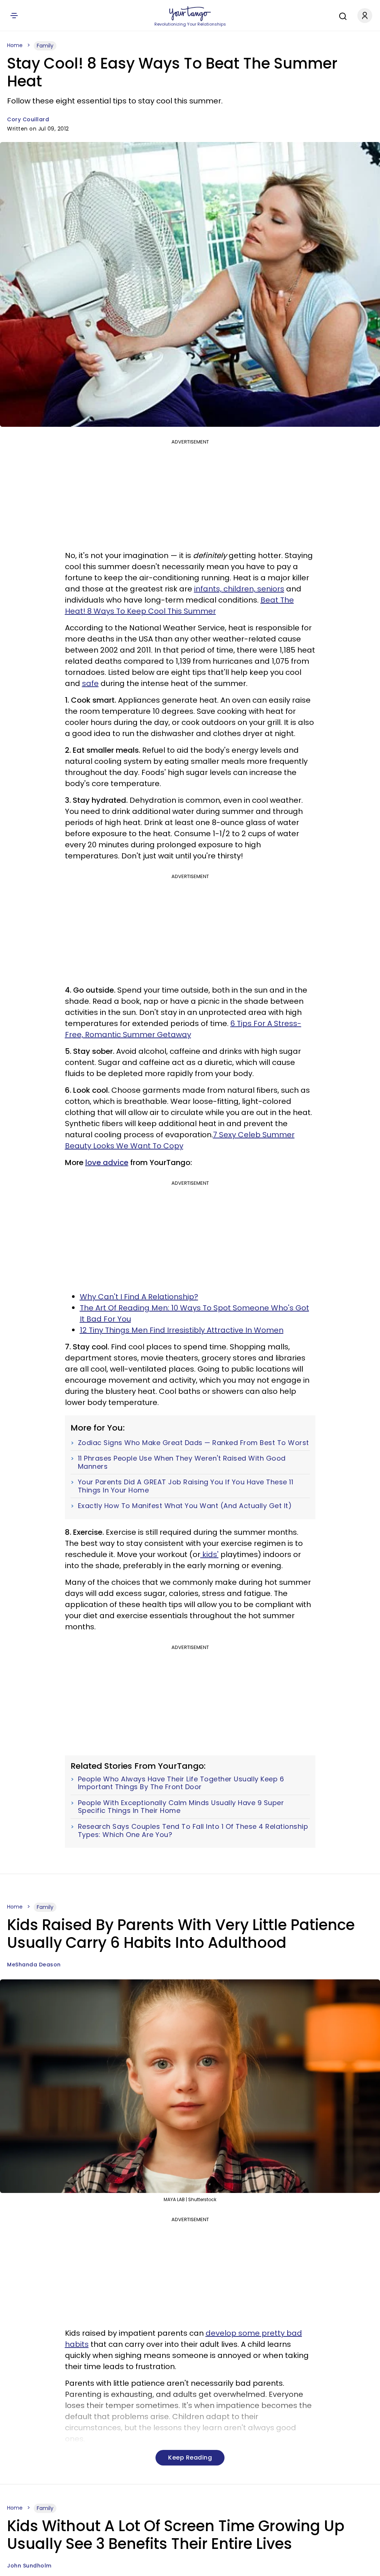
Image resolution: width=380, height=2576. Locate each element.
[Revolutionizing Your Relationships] (190, 14)
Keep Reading (190, 2458)
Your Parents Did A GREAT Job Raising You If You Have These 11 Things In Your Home (186, 1486)
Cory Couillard (28, 119)
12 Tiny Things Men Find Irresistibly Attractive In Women (182, 1330)
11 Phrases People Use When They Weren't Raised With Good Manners (182, 1462)
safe (90, 683)
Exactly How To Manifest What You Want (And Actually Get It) (185, 1506)
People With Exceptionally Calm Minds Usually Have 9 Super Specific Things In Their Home (181, 1807)
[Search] (341, 15)
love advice (107, 1162)
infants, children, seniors (239, 589)
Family (45, 46)
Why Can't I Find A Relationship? (139, 1297)
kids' (209, 1554)
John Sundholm (29, 2566)
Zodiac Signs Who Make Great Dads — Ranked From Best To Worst (194, 1443)
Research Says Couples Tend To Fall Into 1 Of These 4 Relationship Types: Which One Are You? (193, 1830)
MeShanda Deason (34, 1965)
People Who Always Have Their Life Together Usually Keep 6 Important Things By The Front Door (181, 1783)
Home (15, 45)
